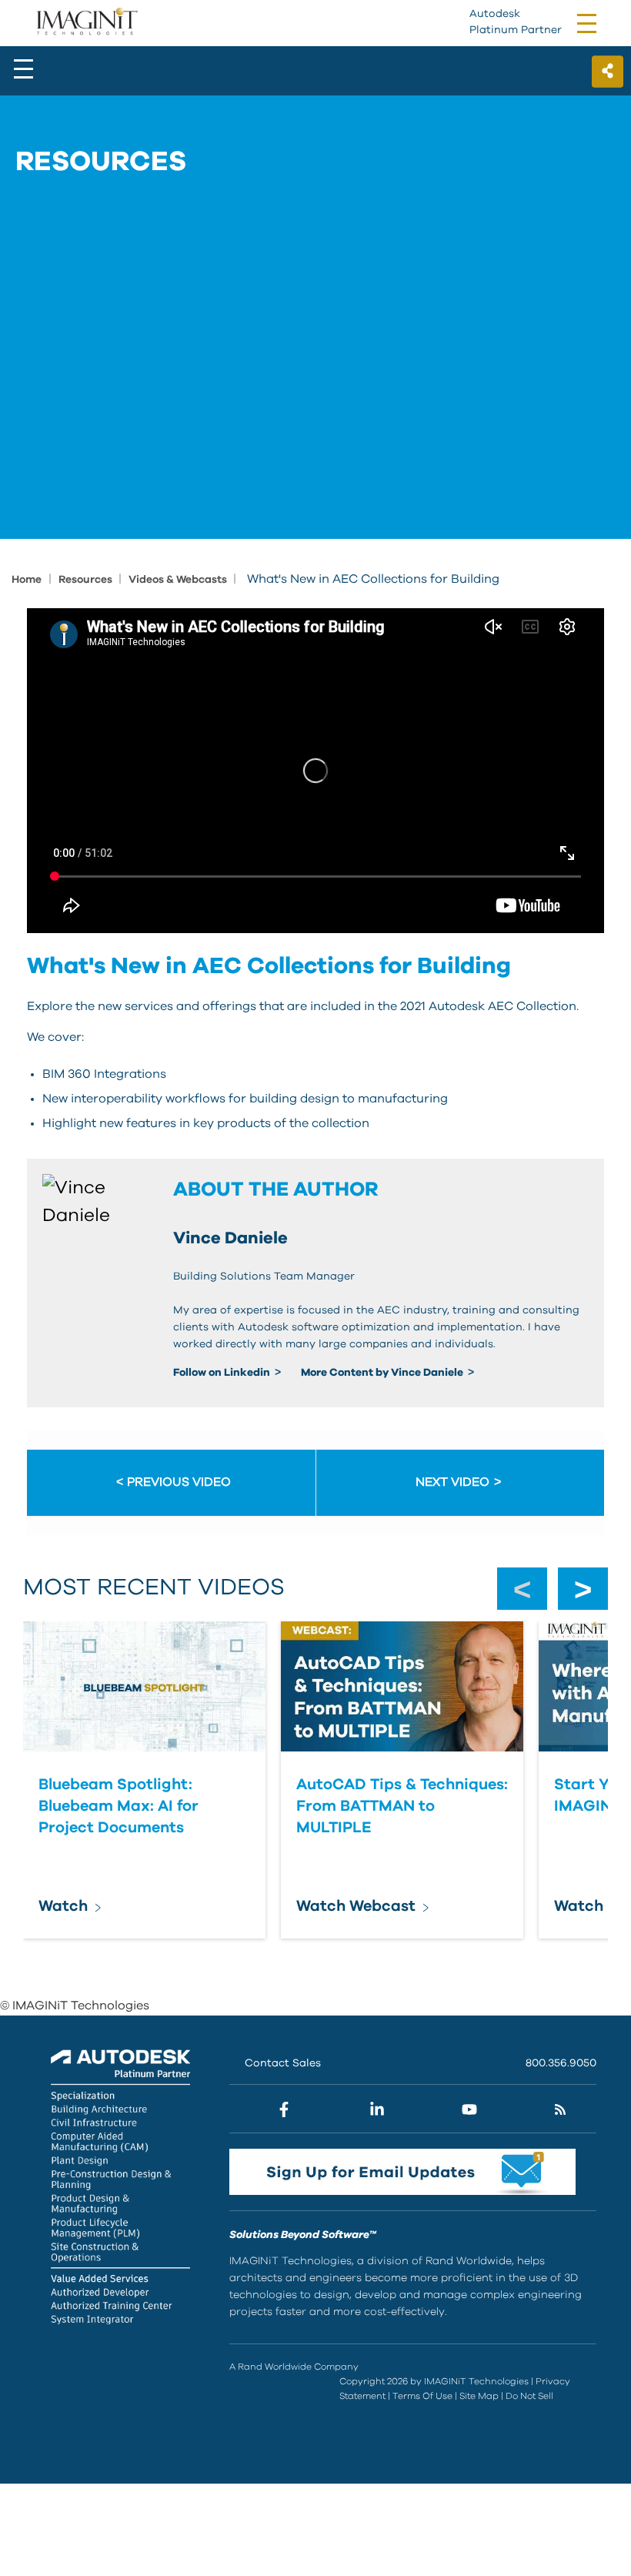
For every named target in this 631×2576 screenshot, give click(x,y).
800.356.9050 (561, 2063)
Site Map (479, 2396)
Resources (87, 580)
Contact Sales (283, 2063)
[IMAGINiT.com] (87, 22)
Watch (63, 1906)
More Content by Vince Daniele (383, 1373)
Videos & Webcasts (179, 580)
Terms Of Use (422, 2396)
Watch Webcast (356, 1906)
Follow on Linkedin (223, 1373)
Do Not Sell (529, 2396)
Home (27, 580)
